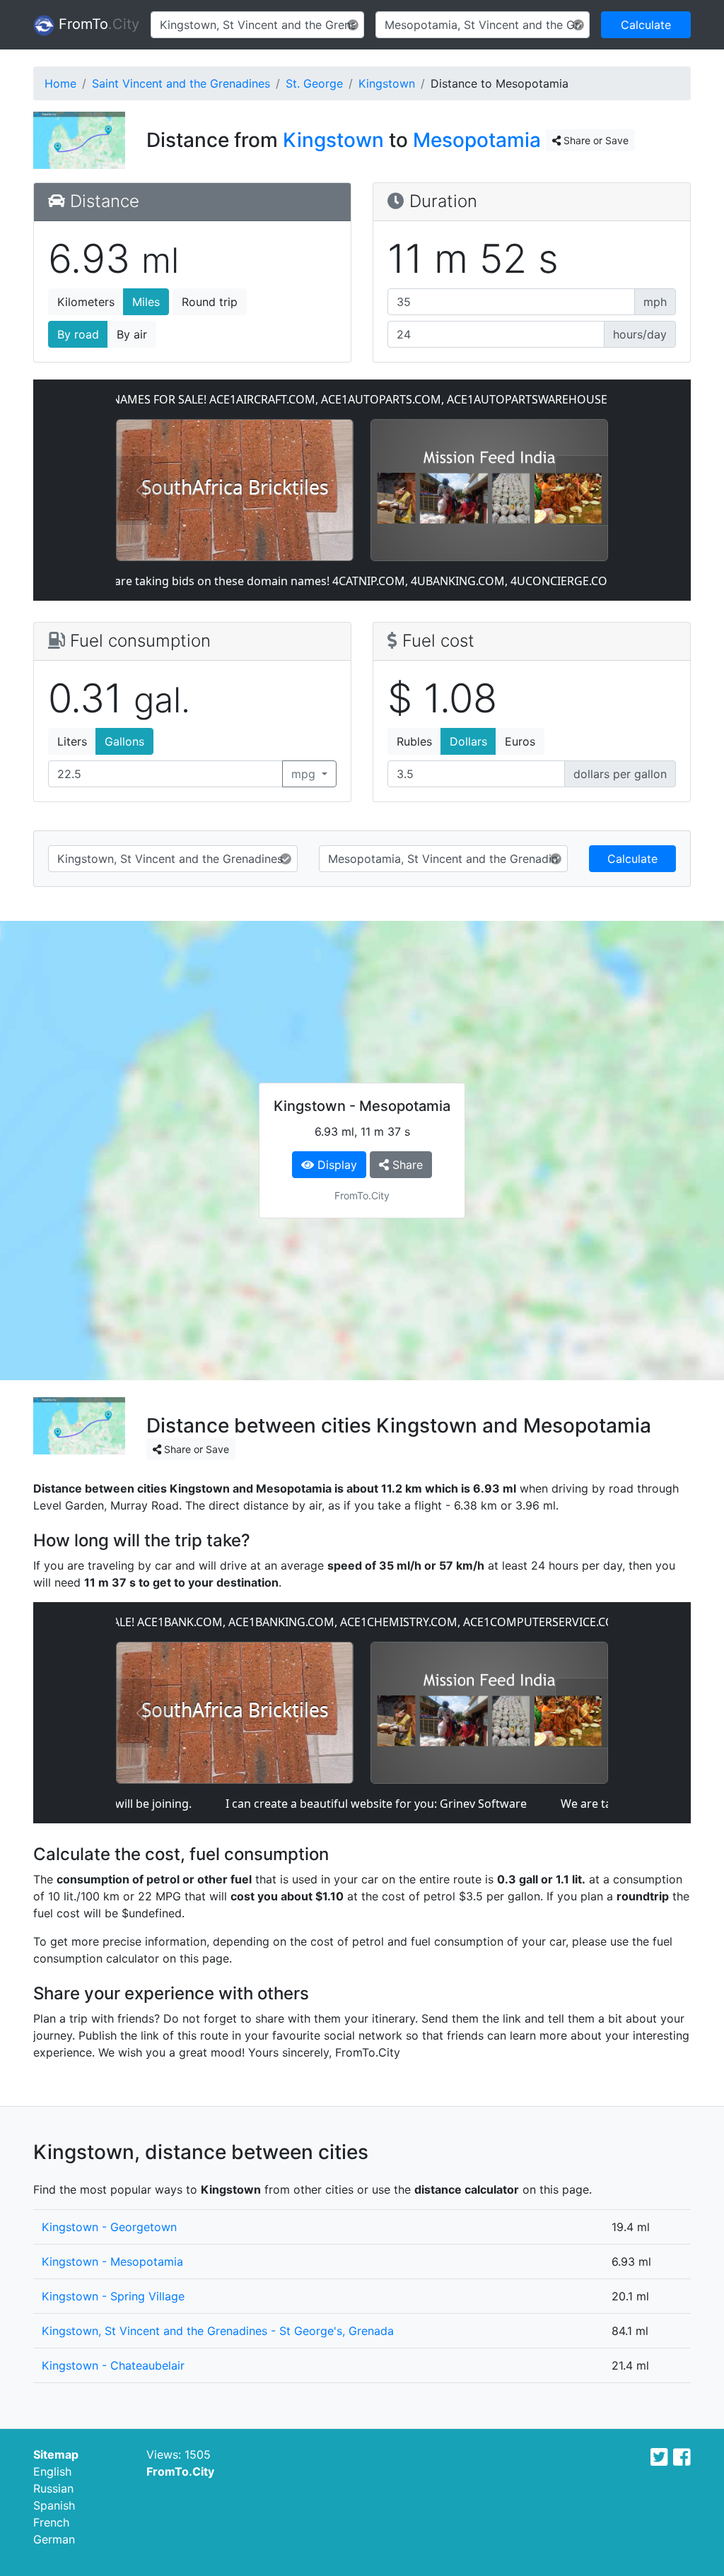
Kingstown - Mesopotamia (112, 2262)
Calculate (646, 25)
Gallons (124, 741)
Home (60, 83)
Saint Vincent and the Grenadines (181, 83)
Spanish (54, 2505)
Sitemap (56, 2454)
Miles (146, 302)
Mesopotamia (477, 140)
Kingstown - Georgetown (109, 2227)
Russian (53, 2488)
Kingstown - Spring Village (113, 2296)
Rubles (414, 741)
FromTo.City (180, 2471)
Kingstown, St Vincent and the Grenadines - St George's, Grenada (218, 2331)
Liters (72, 741)
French (51, 2522)
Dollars (468, 741)
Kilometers (86, 302)
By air (132, 334)
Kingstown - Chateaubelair (113, 2365)
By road (78, 334)
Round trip (210, 302)
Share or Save (595, 140)
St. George (314, 83)
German (54, 2539)
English (52, 2471)
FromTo (97, 24)
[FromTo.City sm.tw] (659, 2457)
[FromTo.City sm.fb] (682, 2457)
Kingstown (387, 83)
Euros (520, 741)
